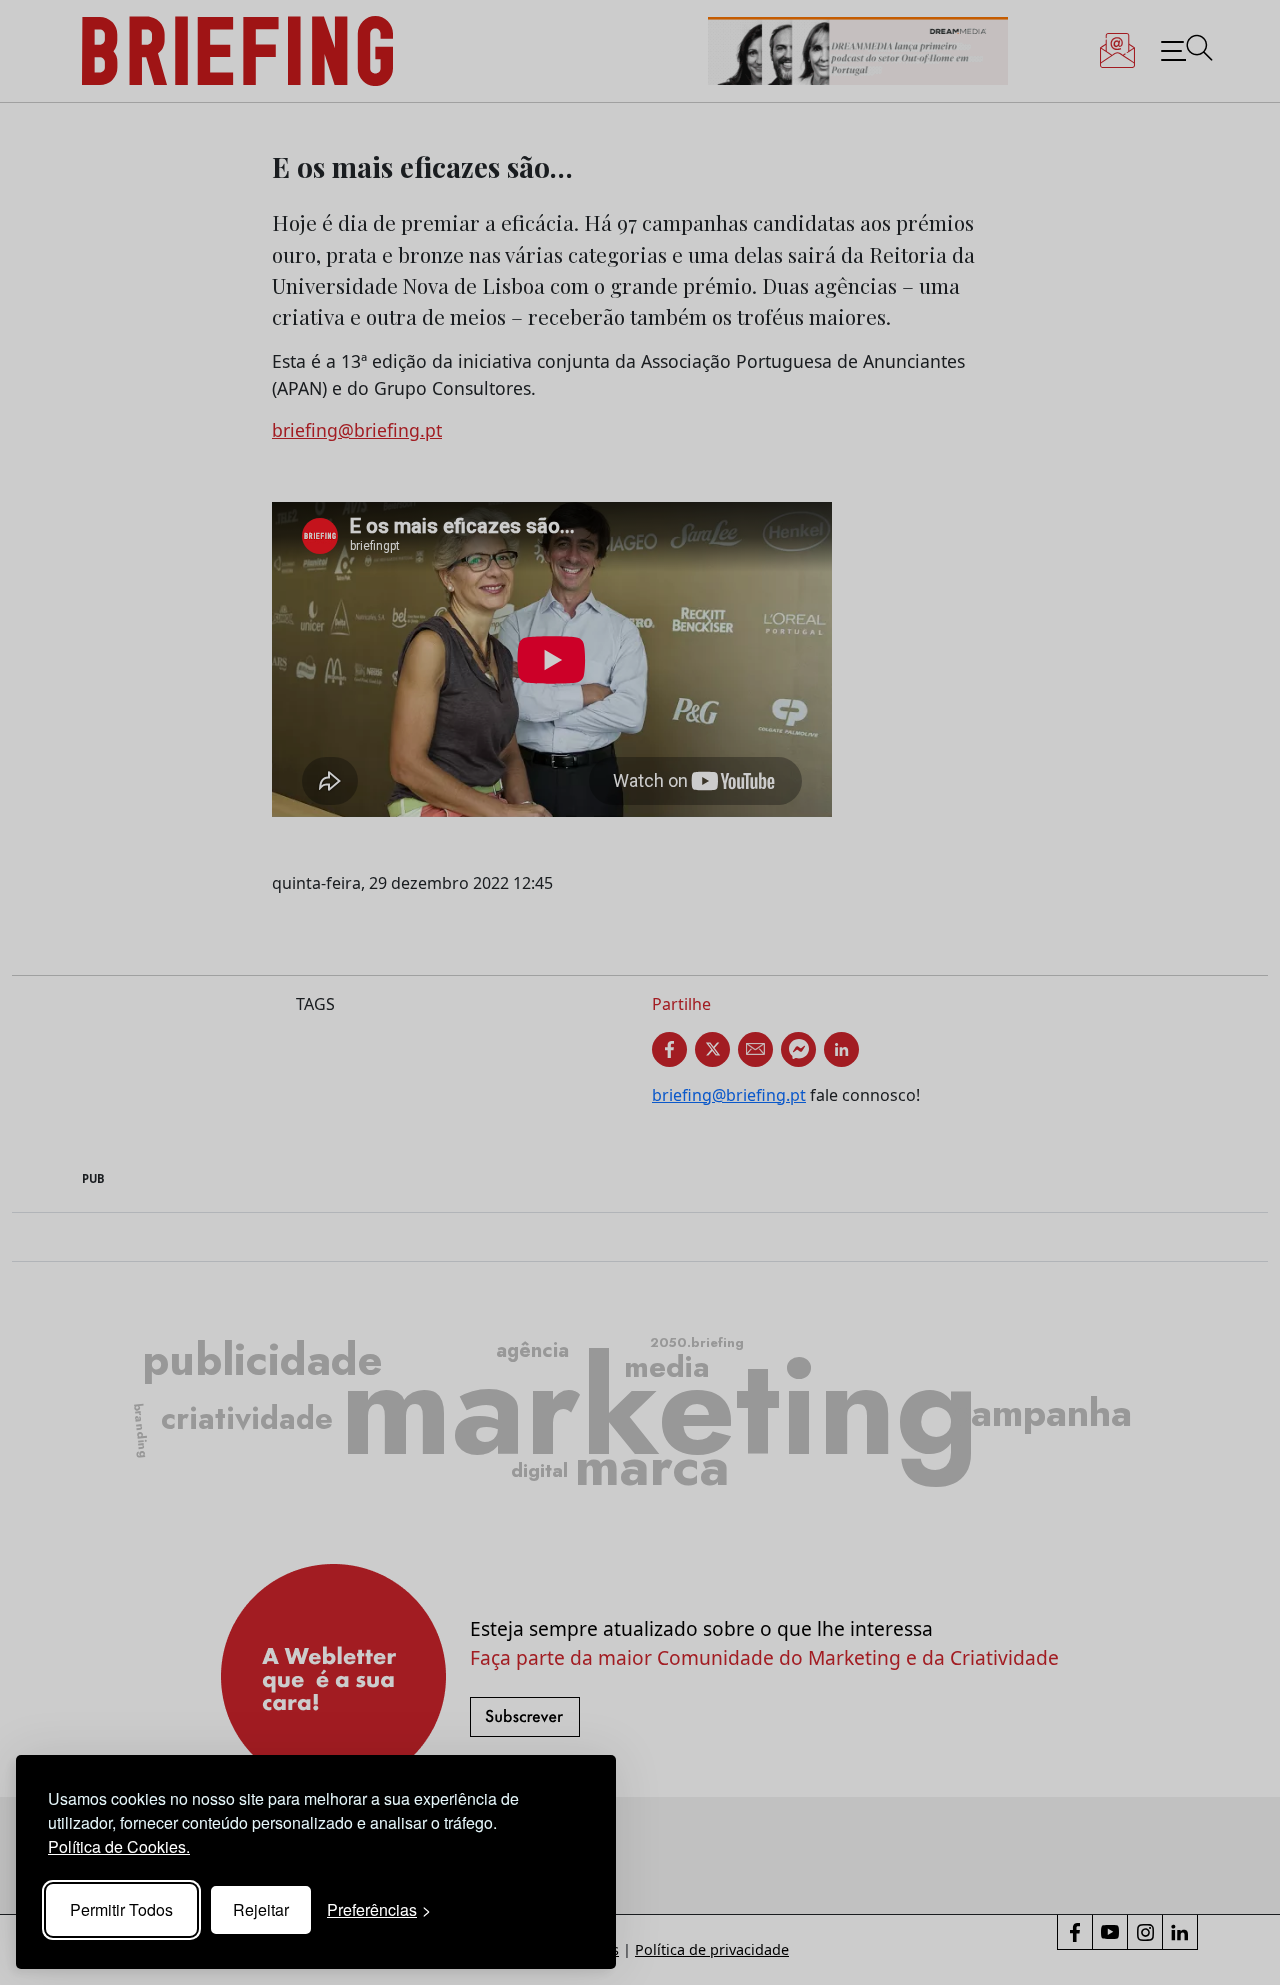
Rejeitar (261, 1909)
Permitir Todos (121, 1909)
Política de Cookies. (119, 1846)
